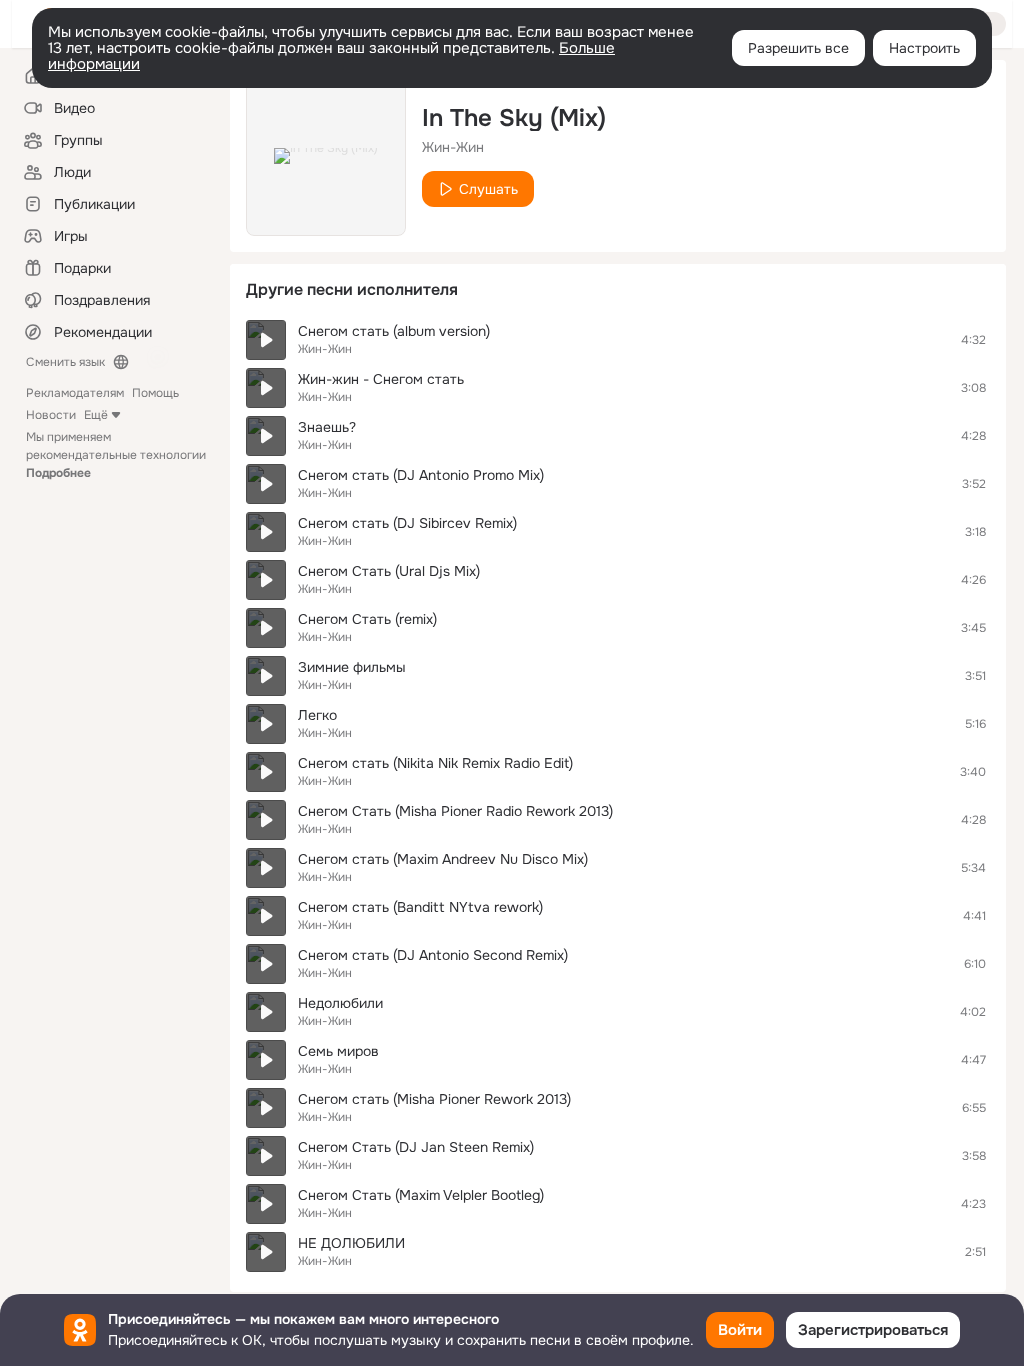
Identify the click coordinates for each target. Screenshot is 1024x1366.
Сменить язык (65, 362)
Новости (51, 415)
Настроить (924, 48)
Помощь (155, 393)
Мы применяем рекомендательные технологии (116, 455)
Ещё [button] (96, 415)
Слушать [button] (488, 189)
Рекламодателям (75, 393)
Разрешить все (798, 48)
